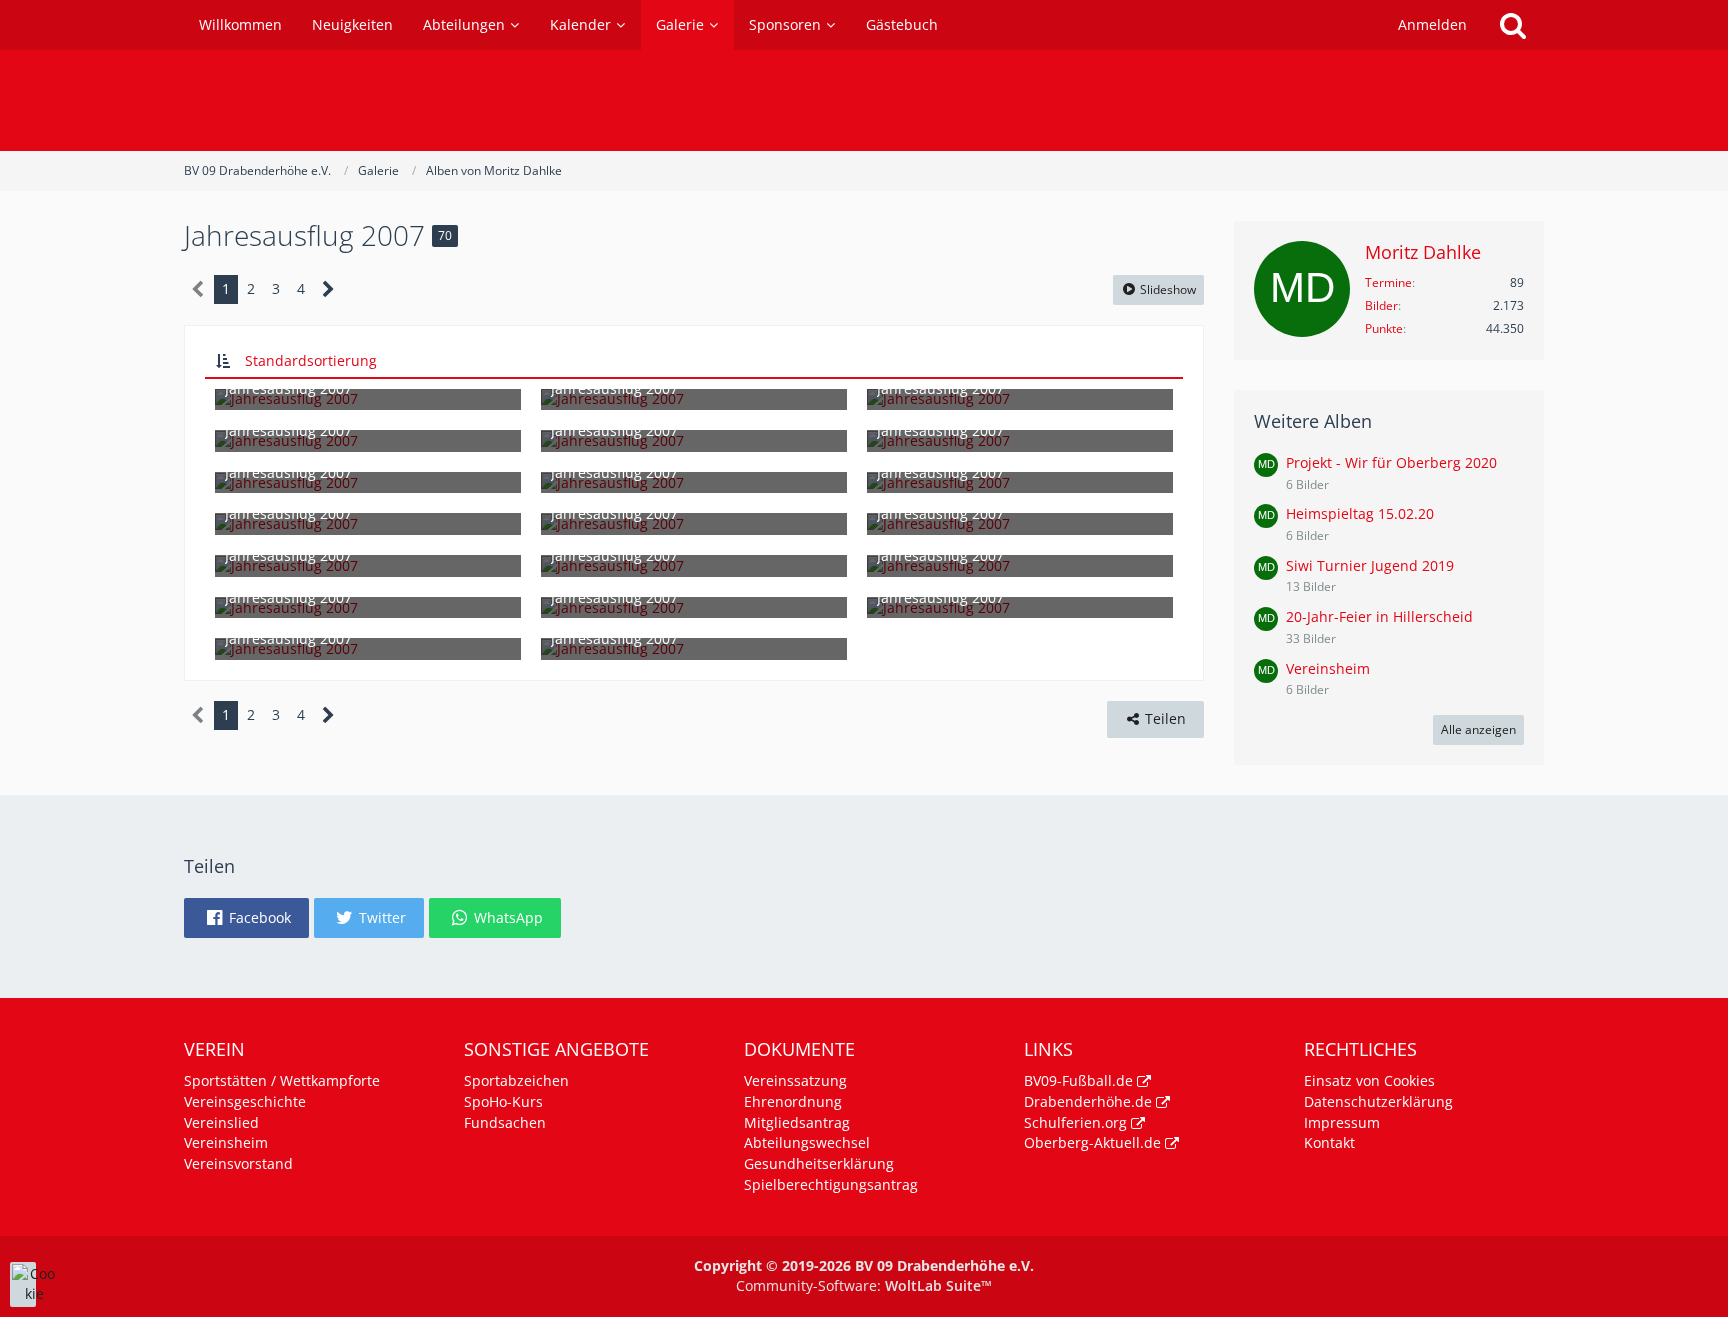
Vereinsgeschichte (245, 1101)
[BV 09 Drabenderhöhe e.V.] (864, 100)
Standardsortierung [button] (311, 360)
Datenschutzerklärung (1378, 1101)
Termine (1388, 282)
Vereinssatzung (795, 1080)
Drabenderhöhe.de (1088, 1101)
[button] (246, 918)
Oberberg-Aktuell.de (1092, 1142)
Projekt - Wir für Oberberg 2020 (1391, 462)
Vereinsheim (1328, 668)
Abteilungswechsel (807, 1142)
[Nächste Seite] (328, 289)
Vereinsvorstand (238, 1163)
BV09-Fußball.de (1078, 1080)
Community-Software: (864, 1285)
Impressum (1342, 1122)
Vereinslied (221, 1122)
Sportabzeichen (516, 1080)
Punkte (1384, 328)
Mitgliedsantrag (797, 1122)
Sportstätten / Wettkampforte (282, 1080)
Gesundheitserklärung (819, 1163)
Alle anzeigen (1478, 729)
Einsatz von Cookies (1369, 1080)
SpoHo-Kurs (503, 1101)
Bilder (1381, 305)
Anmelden (1432, 24)
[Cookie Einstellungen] (23, 1284)
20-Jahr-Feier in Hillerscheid (1379, 616)
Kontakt (1329, 1142)
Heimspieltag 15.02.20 (1360, 513)
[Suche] (1513, 25)
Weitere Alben (1313, 421)
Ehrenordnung (793, 1101)
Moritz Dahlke (1423, 252)
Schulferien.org (1075, 1122)
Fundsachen (505, 1122)
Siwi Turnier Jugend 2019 (1370, 565)
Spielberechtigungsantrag (831, 1184)
